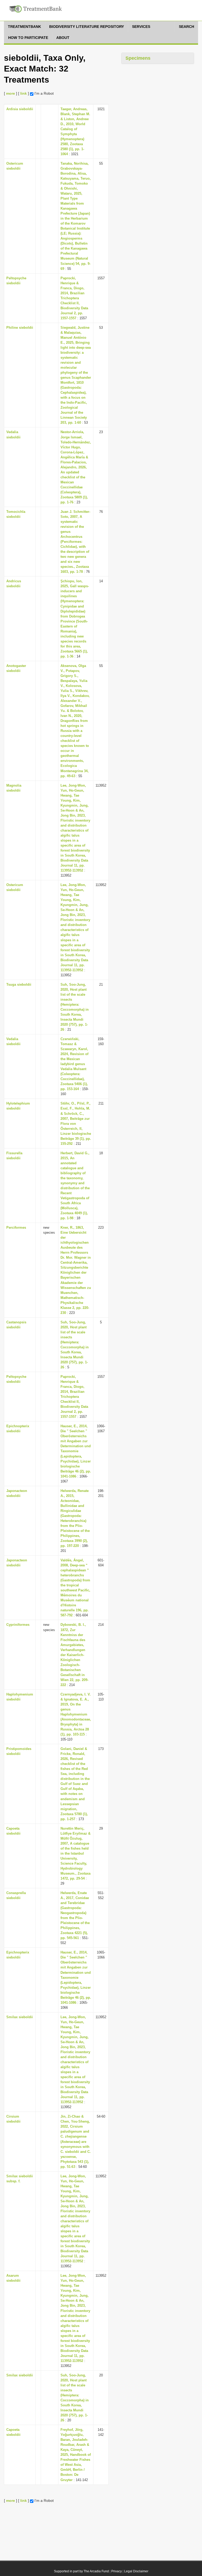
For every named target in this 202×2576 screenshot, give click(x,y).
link (24, 93)
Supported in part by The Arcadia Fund (81, 2571)
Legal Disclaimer (136, 2571)
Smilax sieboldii (20, 2017)
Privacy (117, 2571)
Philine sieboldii (20, 328)
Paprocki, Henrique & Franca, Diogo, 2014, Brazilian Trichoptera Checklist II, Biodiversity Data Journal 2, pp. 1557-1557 (74, 298)
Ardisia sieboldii (20, 109)
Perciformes (16, 1228)
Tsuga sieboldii (19, 985)
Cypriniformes (18, 1625)
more (11, 93)
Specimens (138, 58)
